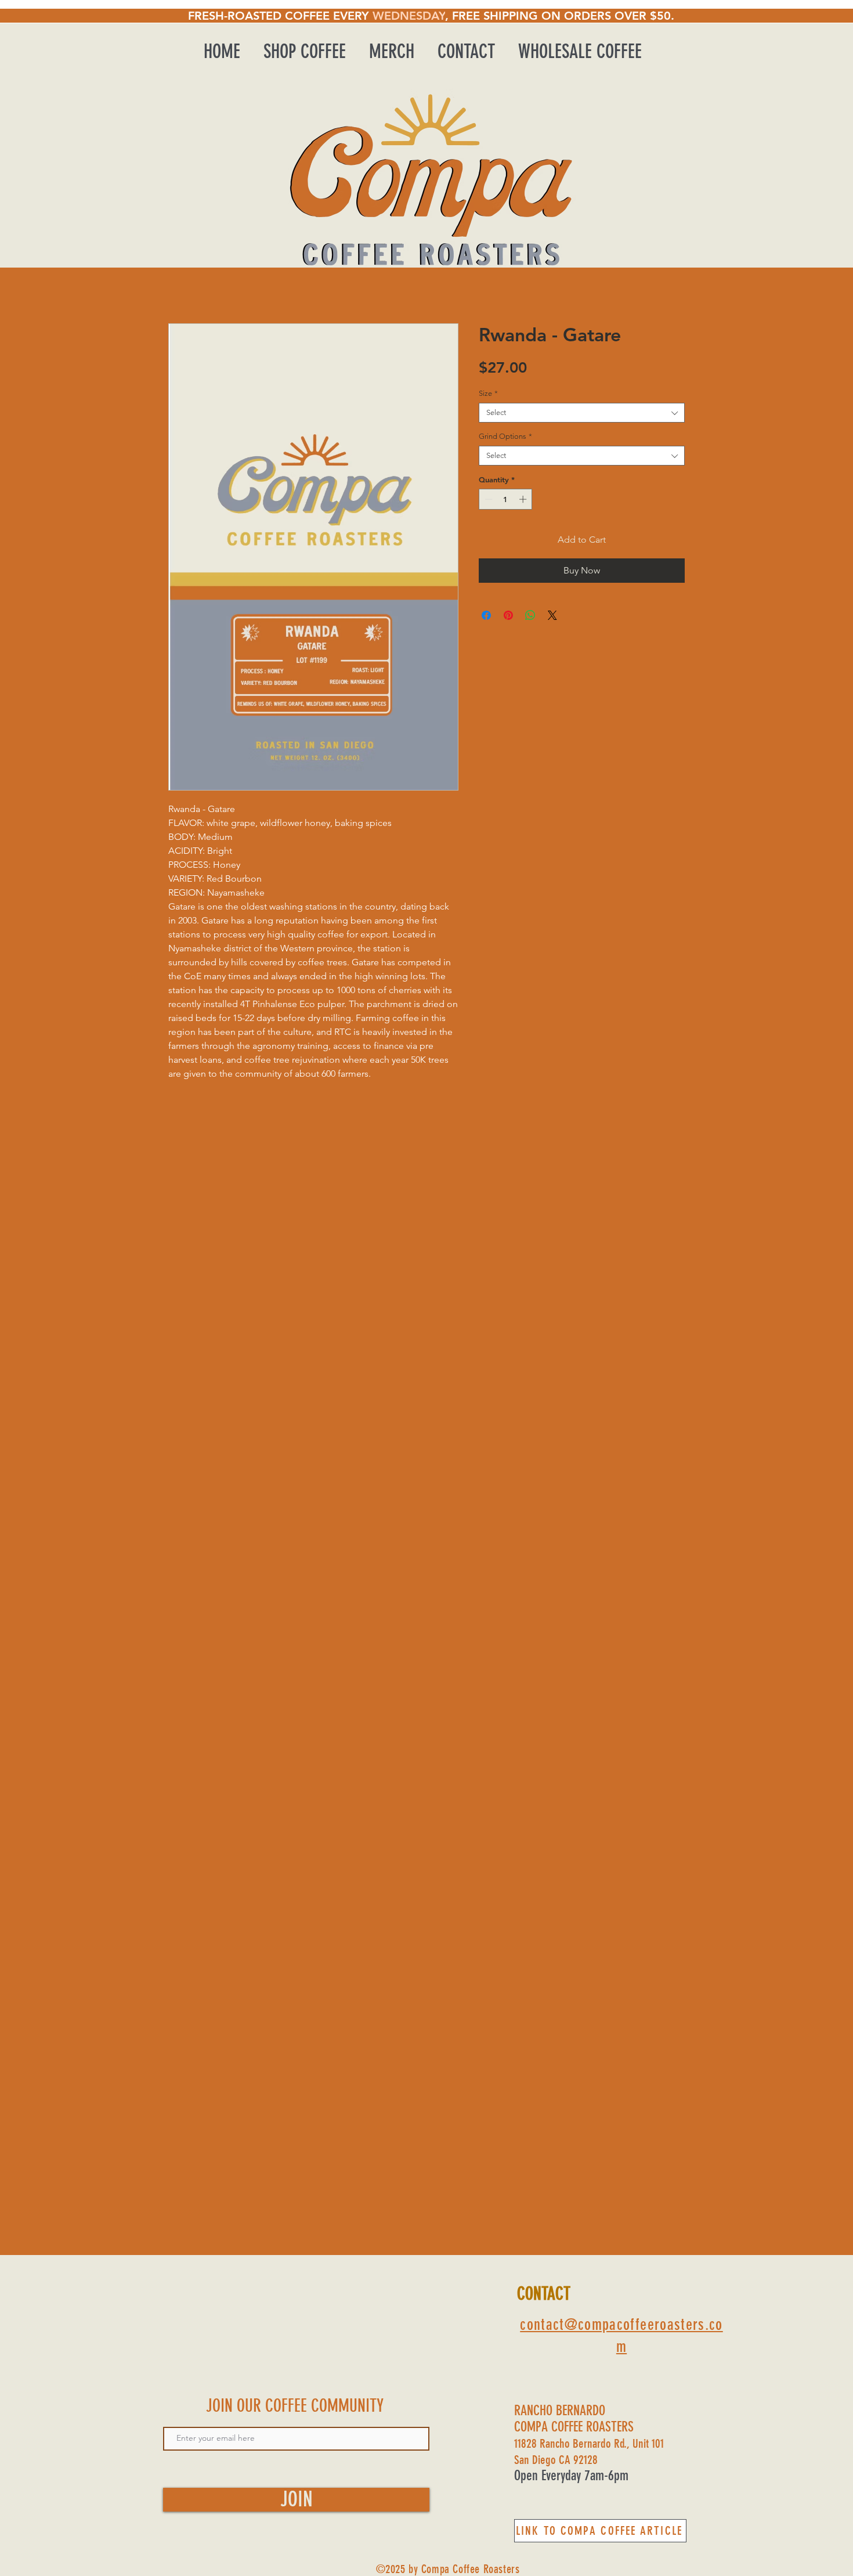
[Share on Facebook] (486, 615)
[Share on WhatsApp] (530, 615)
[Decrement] (487, 499)
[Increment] (524, 499)
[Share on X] (552, 615)
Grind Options (505, 436)
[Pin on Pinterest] (508, 615)
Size (488, 393)
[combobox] (582, 413)
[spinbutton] (506, 499)
